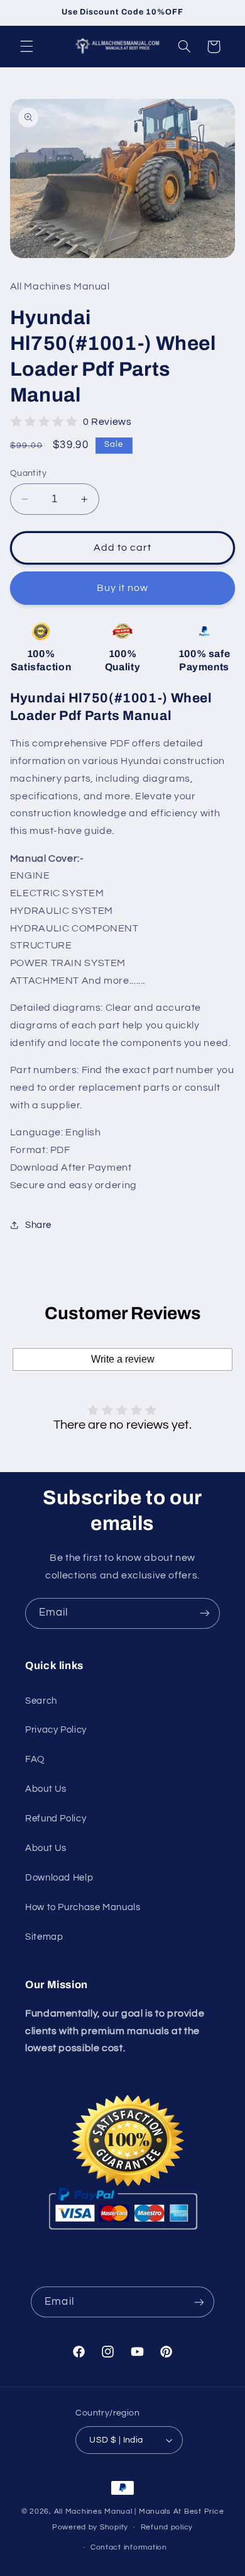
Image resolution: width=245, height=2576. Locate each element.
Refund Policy (56, 1819)
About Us (46, 1789)
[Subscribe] (205, 1613)
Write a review (123, 1359)
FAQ (35, 1759)
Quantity (28, 473)
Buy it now (123, 588)
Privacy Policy (56, 1730)
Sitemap (44, 1937)
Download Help (59, 1878)
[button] (26, 47)
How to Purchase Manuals (83, 1907)
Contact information (129, 2547)
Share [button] (38, 1225)
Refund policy (167, 2527)
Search (41, 1701)
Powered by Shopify (90, 2527)
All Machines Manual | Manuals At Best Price (139, 2511)
